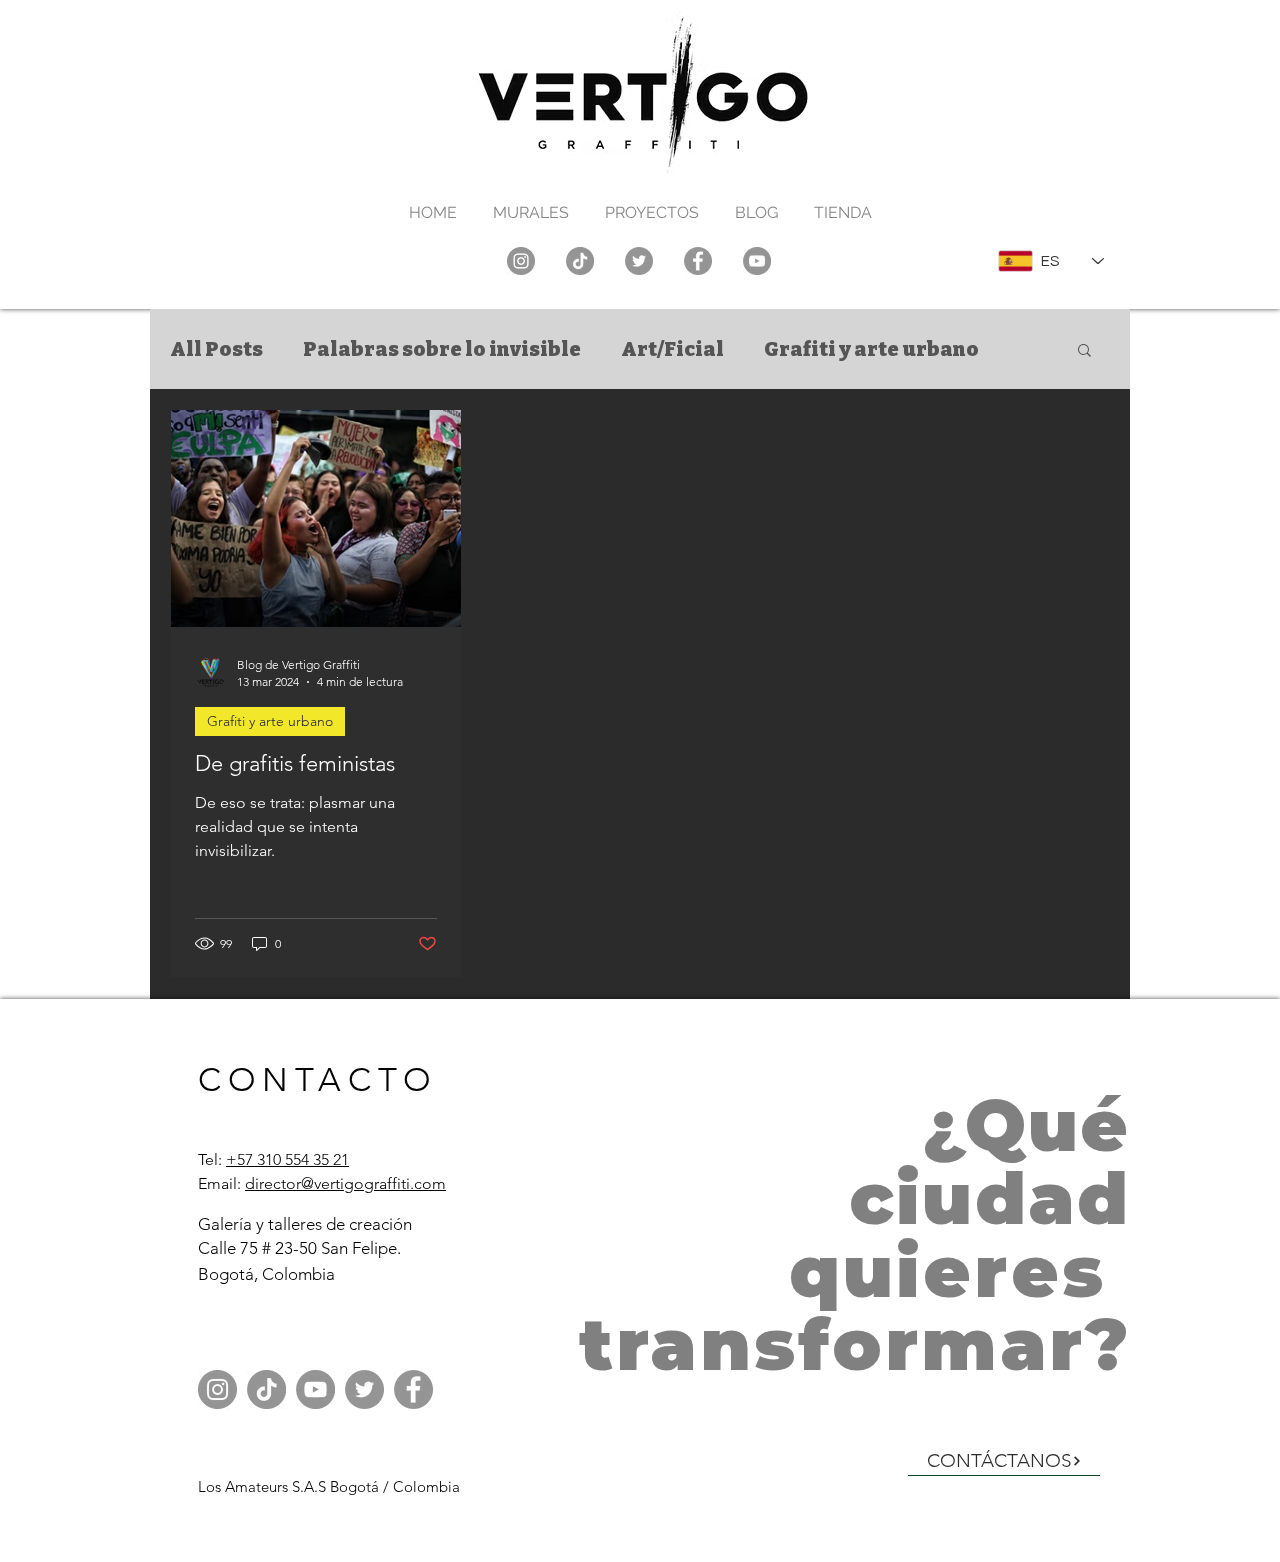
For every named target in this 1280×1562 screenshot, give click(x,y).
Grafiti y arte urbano (871, 349)
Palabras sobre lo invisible (442, 349)
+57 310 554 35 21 (287, 1159)
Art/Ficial (672, 349)
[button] (1084, 351)
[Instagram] (521, 261)
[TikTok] (580, 261)
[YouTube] (757, 261)
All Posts (216, 349)
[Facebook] (698, 261)
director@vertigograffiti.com (345, 1183)
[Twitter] (639, 261)
